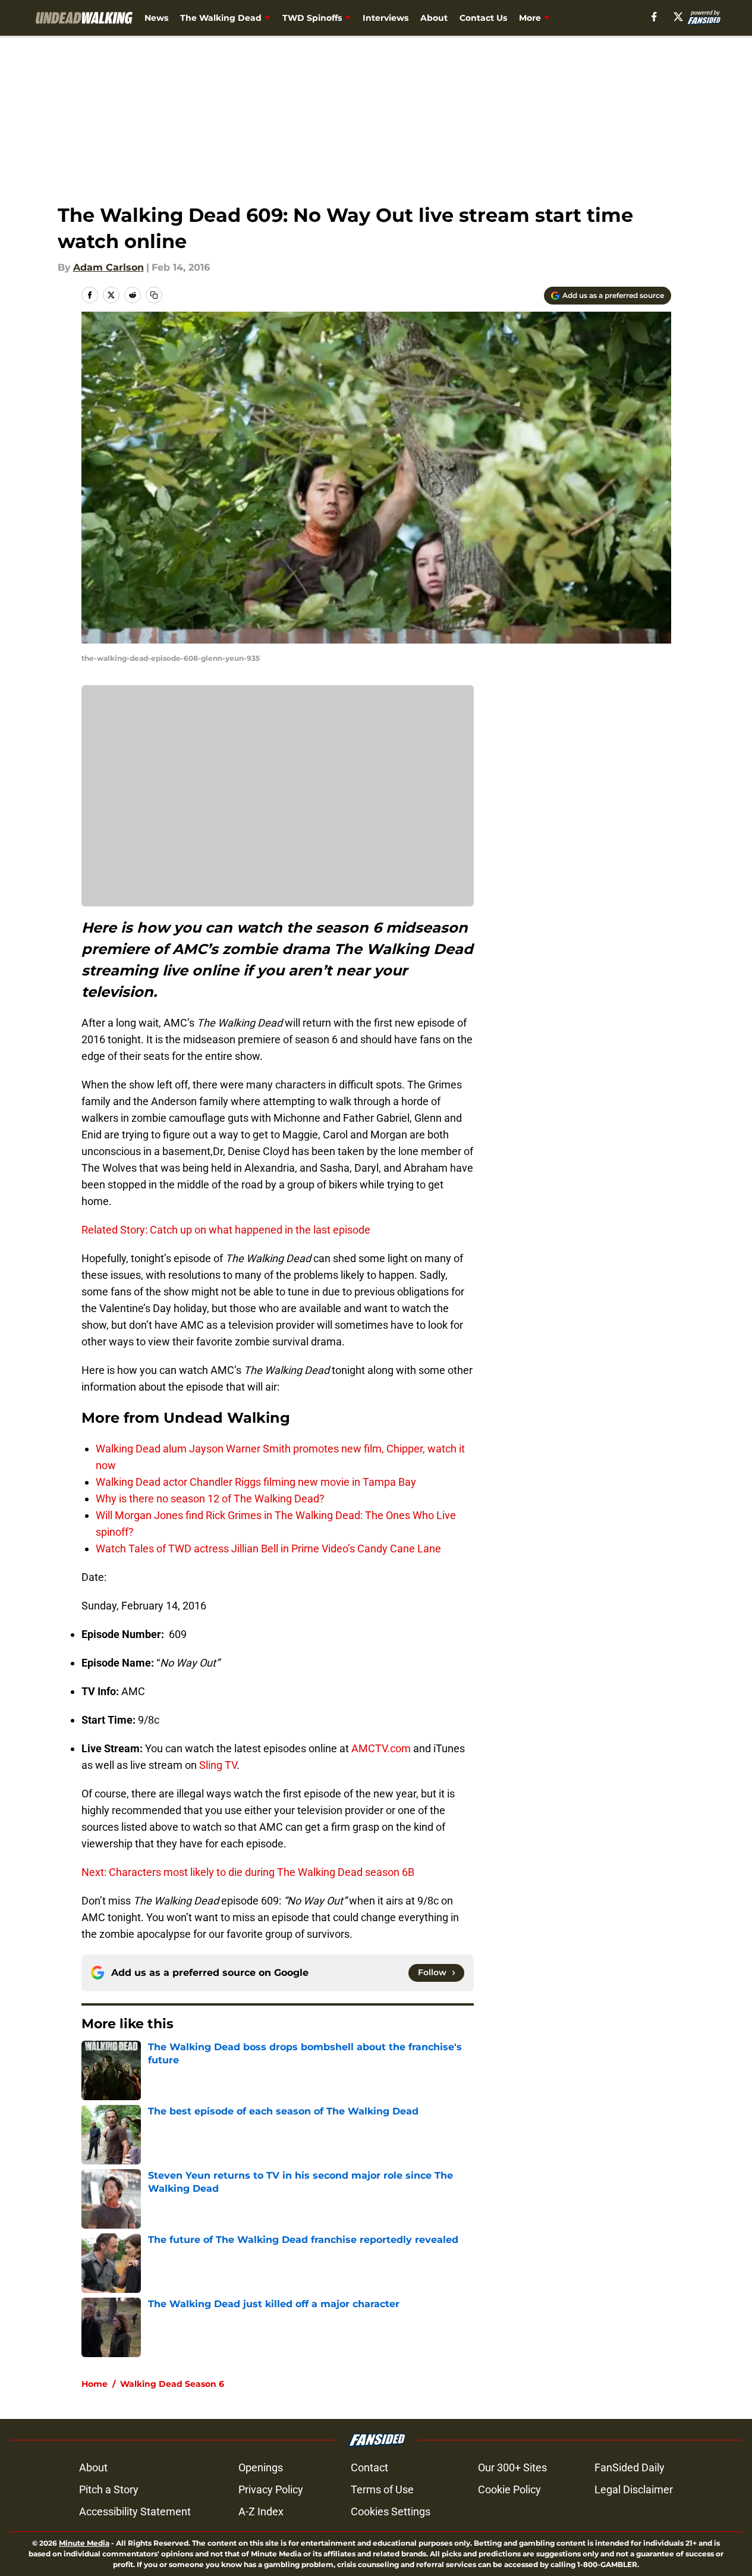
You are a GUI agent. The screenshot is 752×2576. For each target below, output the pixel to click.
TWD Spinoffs (312, 18)
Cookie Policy (509, 2489)
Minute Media (84, 2543)
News (156, 18)
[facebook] (654, 17)
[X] (678, 17)
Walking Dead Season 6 (172, 2384)
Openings (261, 2467)
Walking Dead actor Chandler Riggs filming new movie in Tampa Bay (256, 1482)
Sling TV (218, 1765)
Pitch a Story (109, 2489)
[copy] (154, 295)
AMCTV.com (381, 1748)
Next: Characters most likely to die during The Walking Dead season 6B (248, 1872)
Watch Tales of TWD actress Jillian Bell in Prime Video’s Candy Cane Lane (268, 1549)
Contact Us (483, 18)
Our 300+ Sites (512, 2467)
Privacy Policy (271, 2489)
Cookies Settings (391, 2511)
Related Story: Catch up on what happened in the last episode (226, 1230)
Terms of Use (382, 2489)
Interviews (386, 18)
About (434, 18)
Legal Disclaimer (634, 2489)
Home (95, 2384)
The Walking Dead (221, 18)
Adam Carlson (108, 267)
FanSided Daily (630, 2467)
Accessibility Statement (135, 2511)
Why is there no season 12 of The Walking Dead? (210, 1499)
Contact (369, 2467)
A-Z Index (261, 2511)
